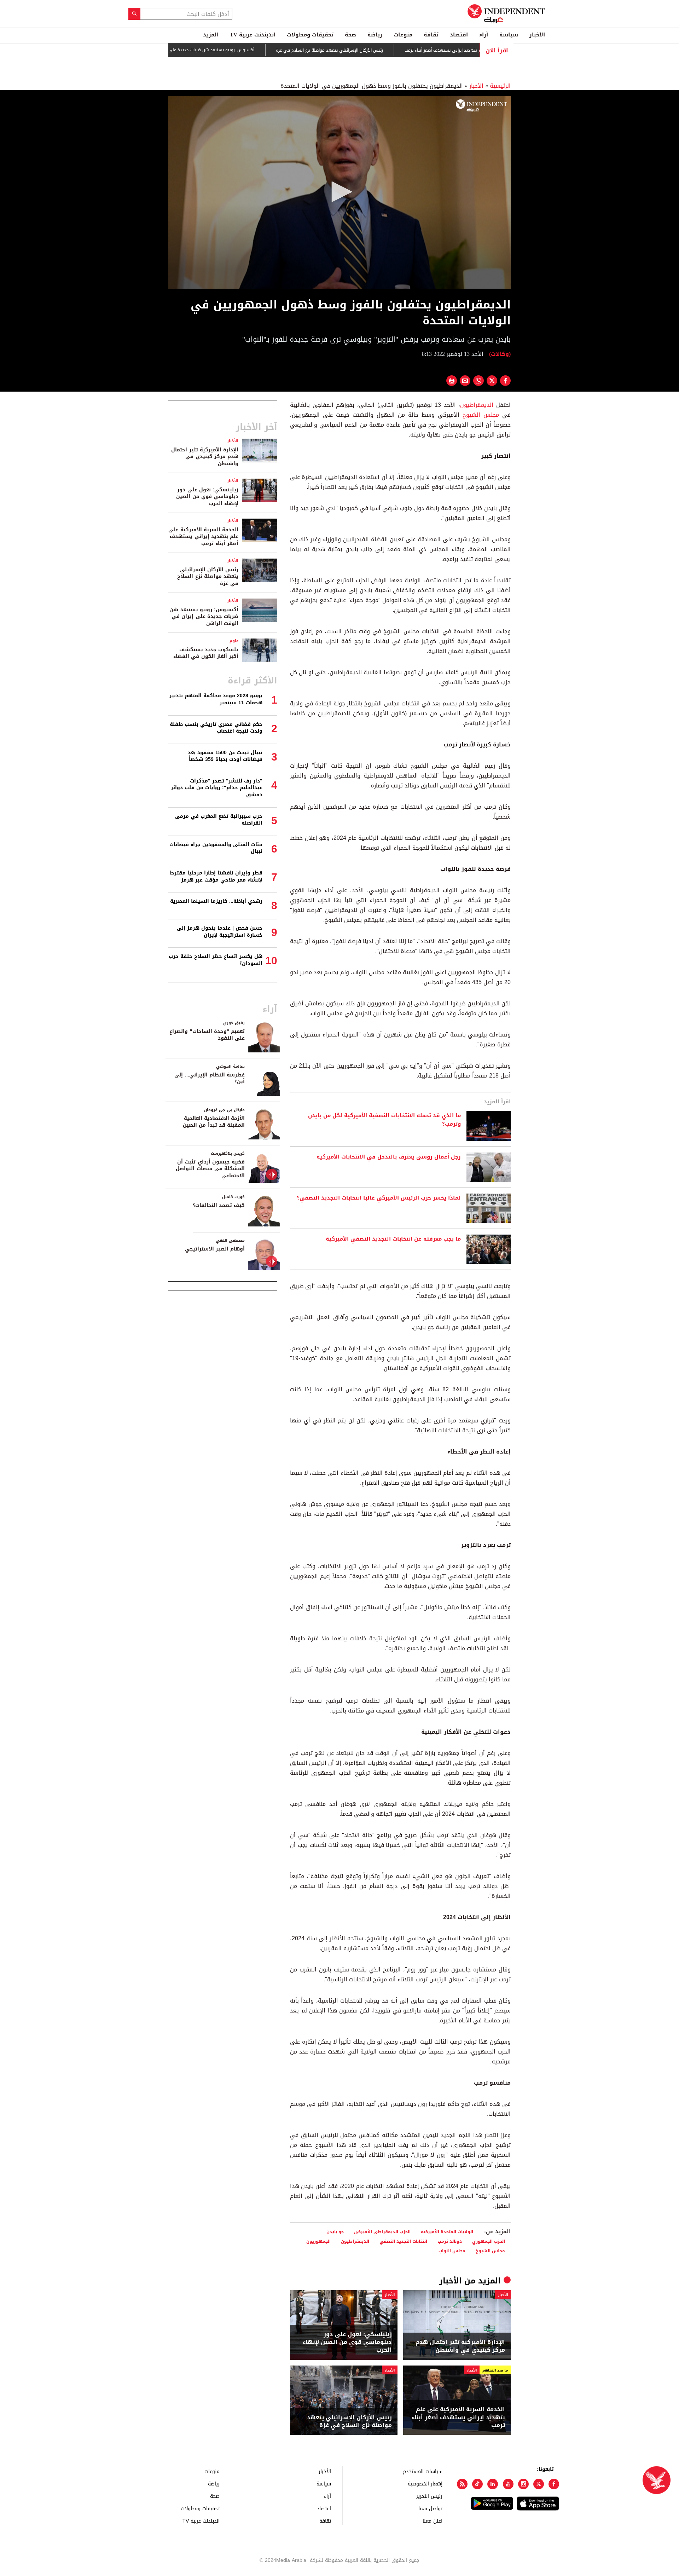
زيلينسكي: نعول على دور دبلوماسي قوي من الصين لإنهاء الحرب (347, 2342)
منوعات (403, 35)
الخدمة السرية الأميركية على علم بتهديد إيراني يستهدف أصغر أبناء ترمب (458, 2417)
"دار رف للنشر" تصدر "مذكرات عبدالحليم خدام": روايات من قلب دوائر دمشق (217, 788)
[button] (339, 192)
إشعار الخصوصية (425, 2483)
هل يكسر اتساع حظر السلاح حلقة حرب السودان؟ (216, 960)
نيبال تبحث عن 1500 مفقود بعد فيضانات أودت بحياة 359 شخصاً (225, 756)
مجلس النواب (452, 2251)
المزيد (211, 35)
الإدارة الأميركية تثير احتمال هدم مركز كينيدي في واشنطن (460, 2346)
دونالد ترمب (450, 2241)
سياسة (509, 35)
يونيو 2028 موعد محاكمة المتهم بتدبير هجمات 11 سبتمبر (216, 699)
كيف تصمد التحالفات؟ (219, 1205)
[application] (339, 192)
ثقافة (431, 35)
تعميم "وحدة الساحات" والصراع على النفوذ (207, 1035)
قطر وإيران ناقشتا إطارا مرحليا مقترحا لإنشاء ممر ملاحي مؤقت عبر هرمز (216, 876)
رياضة (375, 35)
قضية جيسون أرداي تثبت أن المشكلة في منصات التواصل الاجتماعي (210, 1169)
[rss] (462, 2484)
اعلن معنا (433, 2521)
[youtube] (508, 2484)
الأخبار (537, 35)
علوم (234, 641)
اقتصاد (459, 35)
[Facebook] (554, 2484)
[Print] (452, 381)
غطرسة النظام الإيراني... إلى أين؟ (210, 1078)
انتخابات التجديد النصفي (403, 2241)
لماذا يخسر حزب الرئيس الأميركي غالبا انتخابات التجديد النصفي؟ (379, 1198)
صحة (350, 35)
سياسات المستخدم (423, 2471)
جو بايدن (335, 2232)
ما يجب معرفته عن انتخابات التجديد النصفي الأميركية (393, 1239)
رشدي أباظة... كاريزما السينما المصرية (216, 901)
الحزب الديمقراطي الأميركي (382, 2232)
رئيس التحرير (429, 2496)
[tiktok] (477, 2484)
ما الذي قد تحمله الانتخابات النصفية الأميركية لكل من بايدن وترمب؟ (384, 1120)
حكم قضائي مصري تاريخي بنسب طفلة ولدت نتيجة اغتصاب (216, 728)
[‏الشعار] (481, 106)
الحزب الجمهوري (489, 2241)
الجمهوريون (318, 2241)
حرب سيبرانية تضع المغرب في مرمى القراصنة (219, 820)
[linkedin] (493, 2484)
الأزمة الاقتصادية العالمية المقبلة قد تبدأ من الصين (214, 1122)
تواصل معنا (430, 2508)
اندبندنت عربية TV (253, 35)
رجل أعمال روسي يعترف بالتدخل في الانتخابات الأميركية (389, 1157)
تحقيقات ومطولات (310, 35)
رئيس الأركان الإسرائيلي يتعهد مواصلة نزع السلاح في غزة (386, 50)
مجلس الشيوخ (481, 415)
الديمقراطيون (477, 405)
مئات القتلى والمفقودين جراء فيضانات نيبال (216, 848)
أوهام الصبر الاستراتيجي (215, 1249)
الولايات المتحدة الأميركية (447, 2232)
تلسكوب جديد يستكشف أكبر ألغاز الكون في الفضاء (206, 653)
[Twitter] (539, 2484)
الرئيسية (500, 86)
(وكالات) (500, 354)
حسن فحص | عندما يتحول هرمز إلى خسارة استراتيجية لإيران (220, 932)
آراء (484, 35)
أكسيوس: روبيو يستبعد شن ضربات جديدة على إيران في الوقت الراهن (246, 50)
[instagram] (523, 2484)
